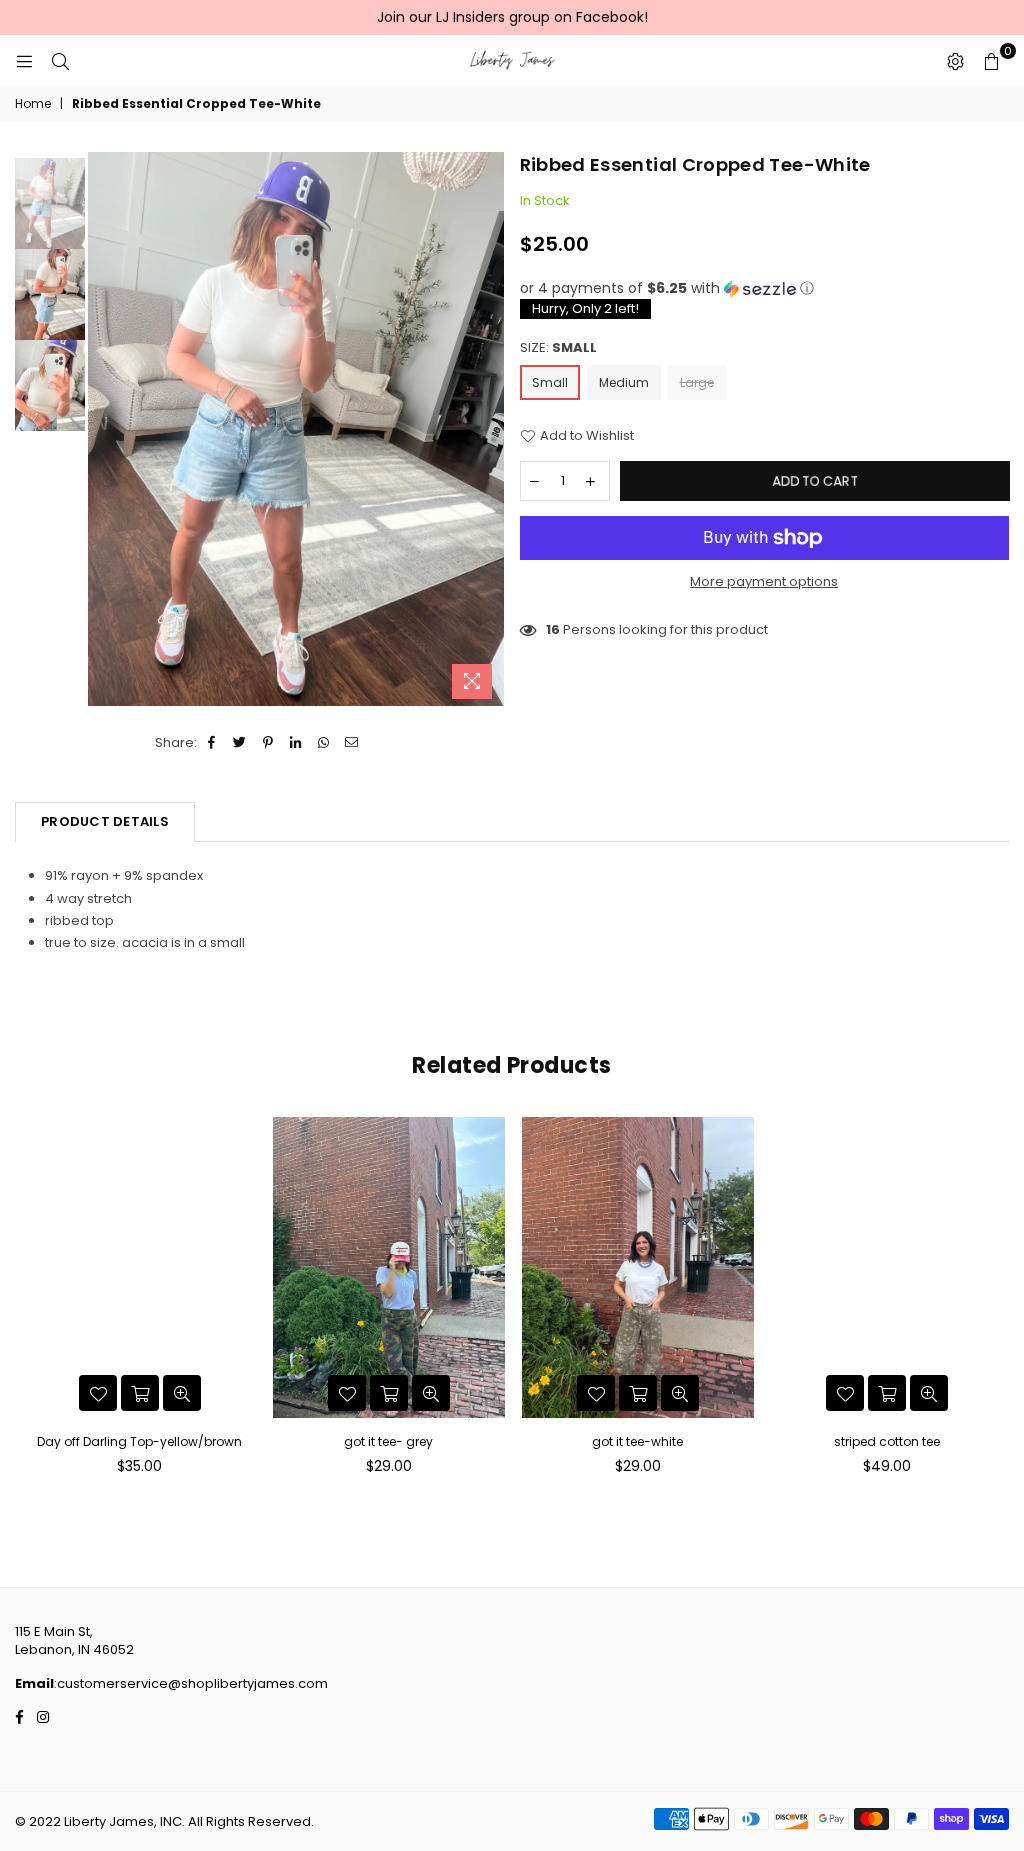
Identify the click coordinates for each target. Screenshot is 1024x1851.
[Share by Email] (352, 743)
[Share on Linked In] (296, 743)
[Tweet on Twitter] (240, 743)
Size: (558, 348)
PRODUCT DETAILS (105, 821)
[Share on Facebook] (212, 743)
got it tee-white (637, 1441)
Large (697, 382)
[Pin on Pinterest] (268, 743)
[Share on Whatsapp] (324, 743)
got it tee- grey (388, 1441)
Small (550, 382)
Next (487, 430)
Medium (624, 382)
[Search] (60, 61)
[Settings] (955, 61)
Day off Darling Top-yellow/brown (139, 1441)
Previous (105, 430)
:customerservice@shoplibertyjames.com (191, 1683)
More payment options (764, 582)
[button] (765, 288)
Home (33, 104)
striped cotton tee (887, 1441)
